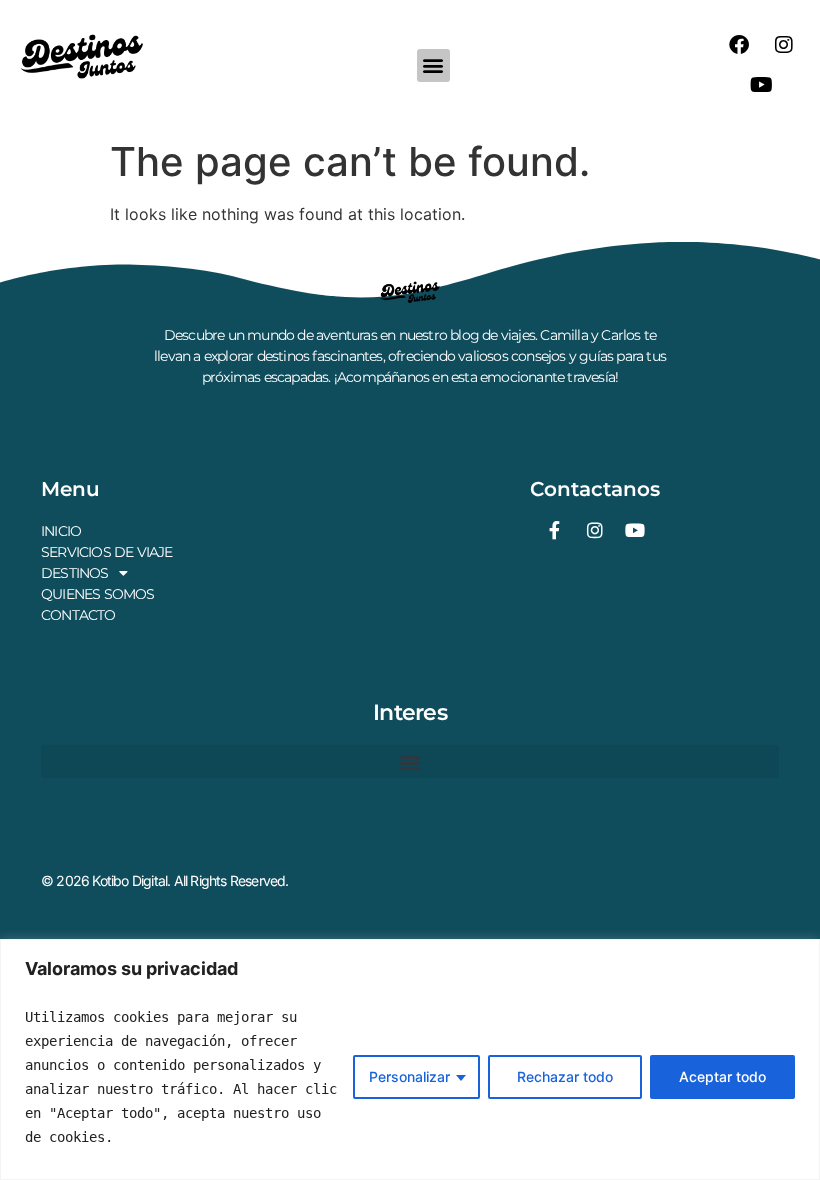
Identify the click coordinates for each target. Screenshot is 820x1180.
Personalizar (409, 1076)
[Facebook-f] (555, 530)
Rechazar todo (565, 1076)
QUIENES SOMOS (98, 594)
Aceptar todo (722, 1076)
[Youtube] (761, 85)
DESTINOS (75, 573)
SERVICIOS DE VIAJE (107, 552)
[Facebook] (739, 45)
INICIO (61, 531)
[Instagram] (784, 45)
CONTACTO (78, 615)
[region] (410, 1059)
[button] (433, 65)
